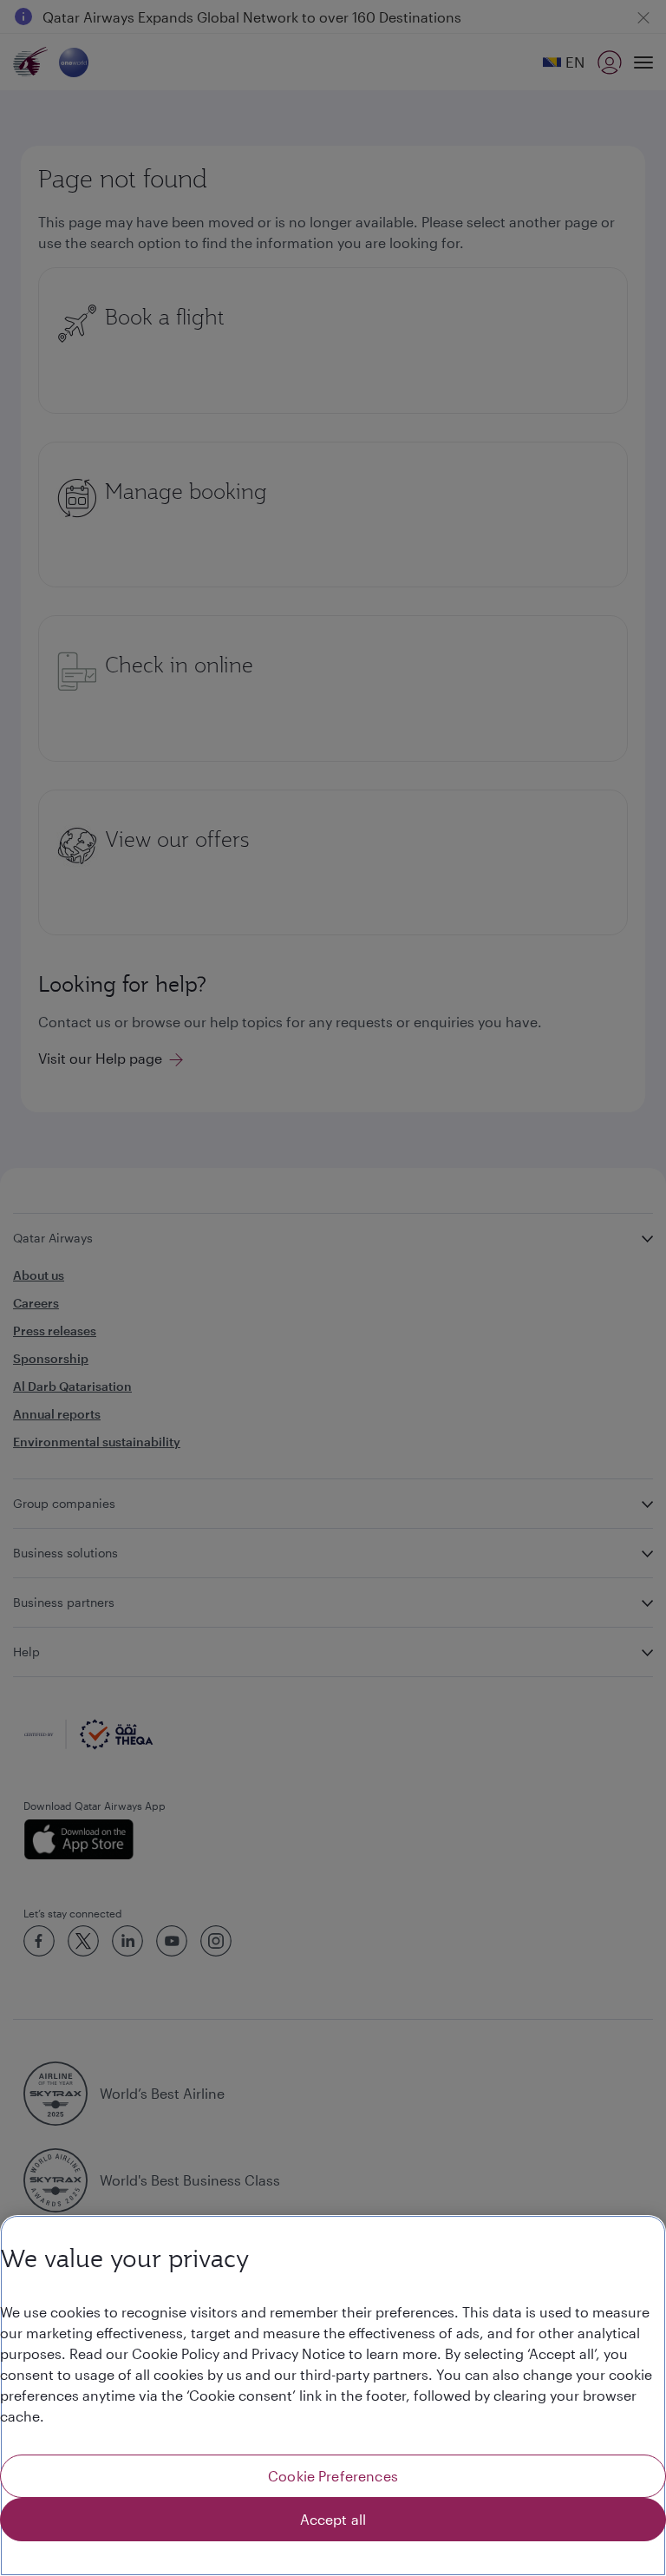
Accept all (333, 2519)
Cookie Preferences (333, 2476)
